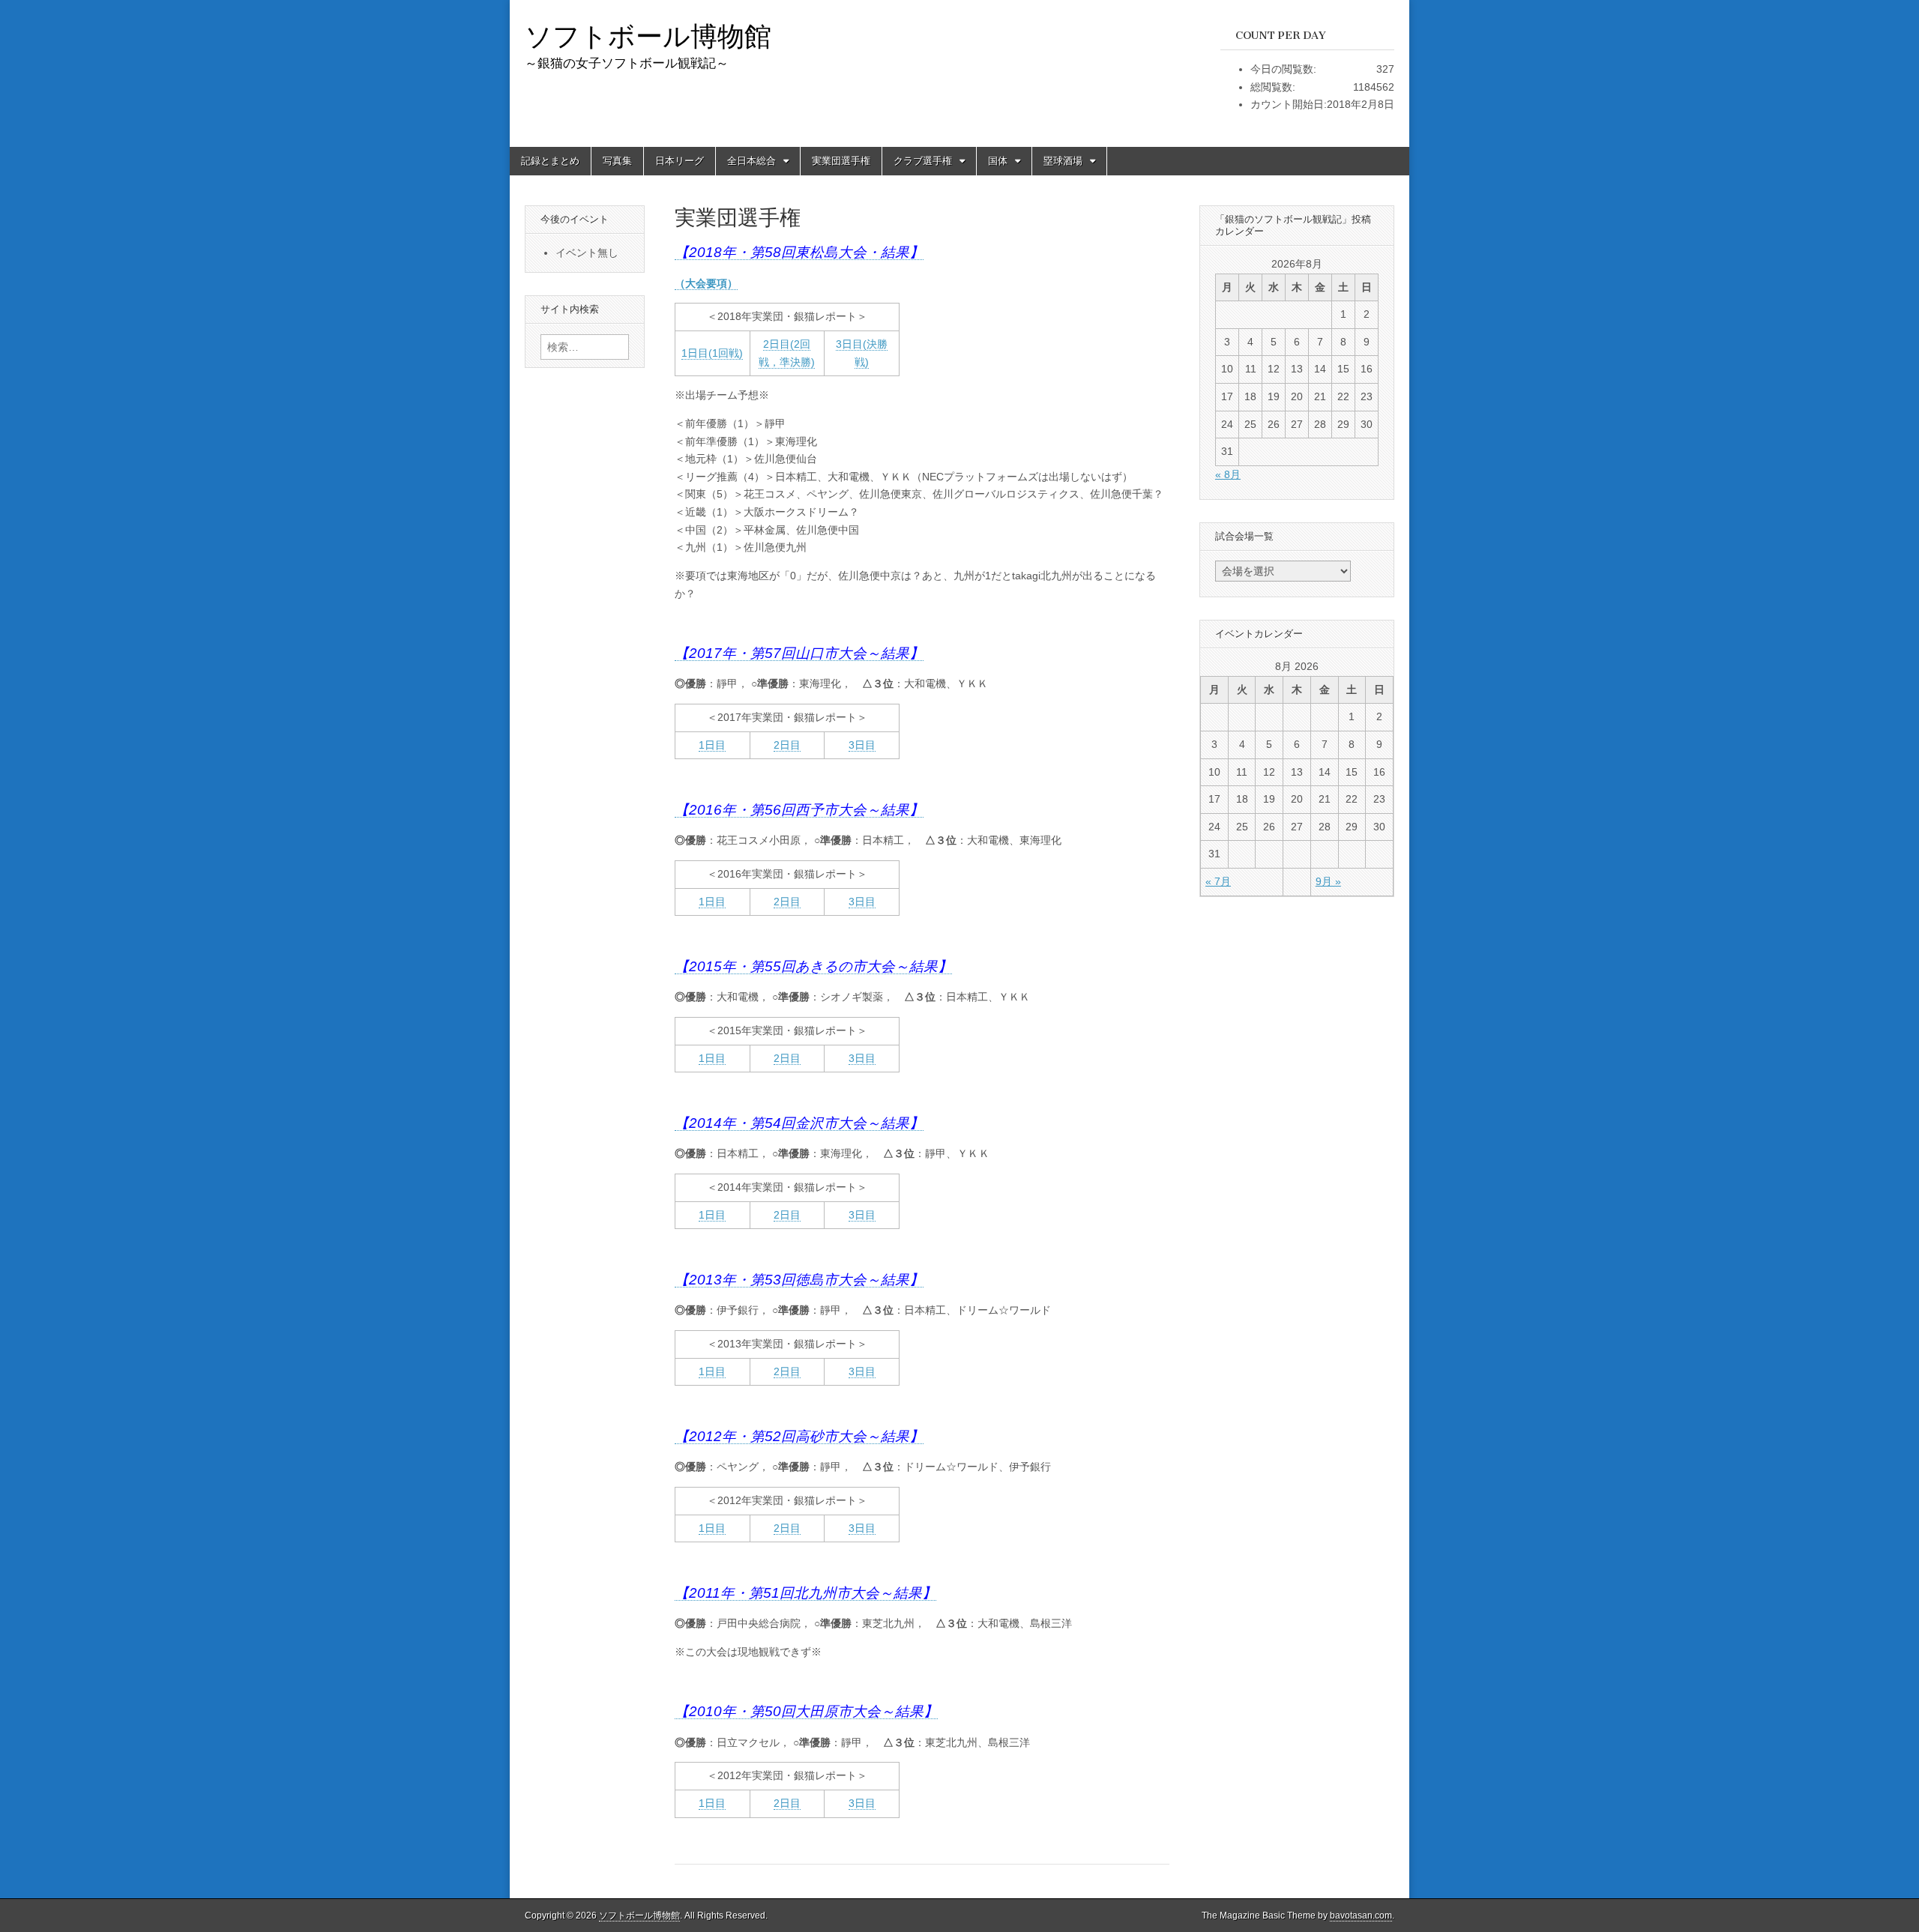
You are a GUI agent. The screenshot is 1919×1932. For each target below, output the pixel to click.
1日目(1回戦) (712, 353)
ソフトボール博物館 (648, 36)
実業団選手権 (841, 161)
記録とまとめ (550, 161)
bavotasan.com (1361, 1916)
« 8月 (1228, 474)
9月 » (1328, 881)
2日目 (787, 745)
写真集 (617, 161)
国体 (998, 161)
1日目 (712, 745)
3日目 (862, 745)
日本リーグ (680, 161)
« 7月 (1218, 881)
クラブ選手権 (923, 161)
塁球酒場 (1063, 161)
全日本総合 (751, 161)
